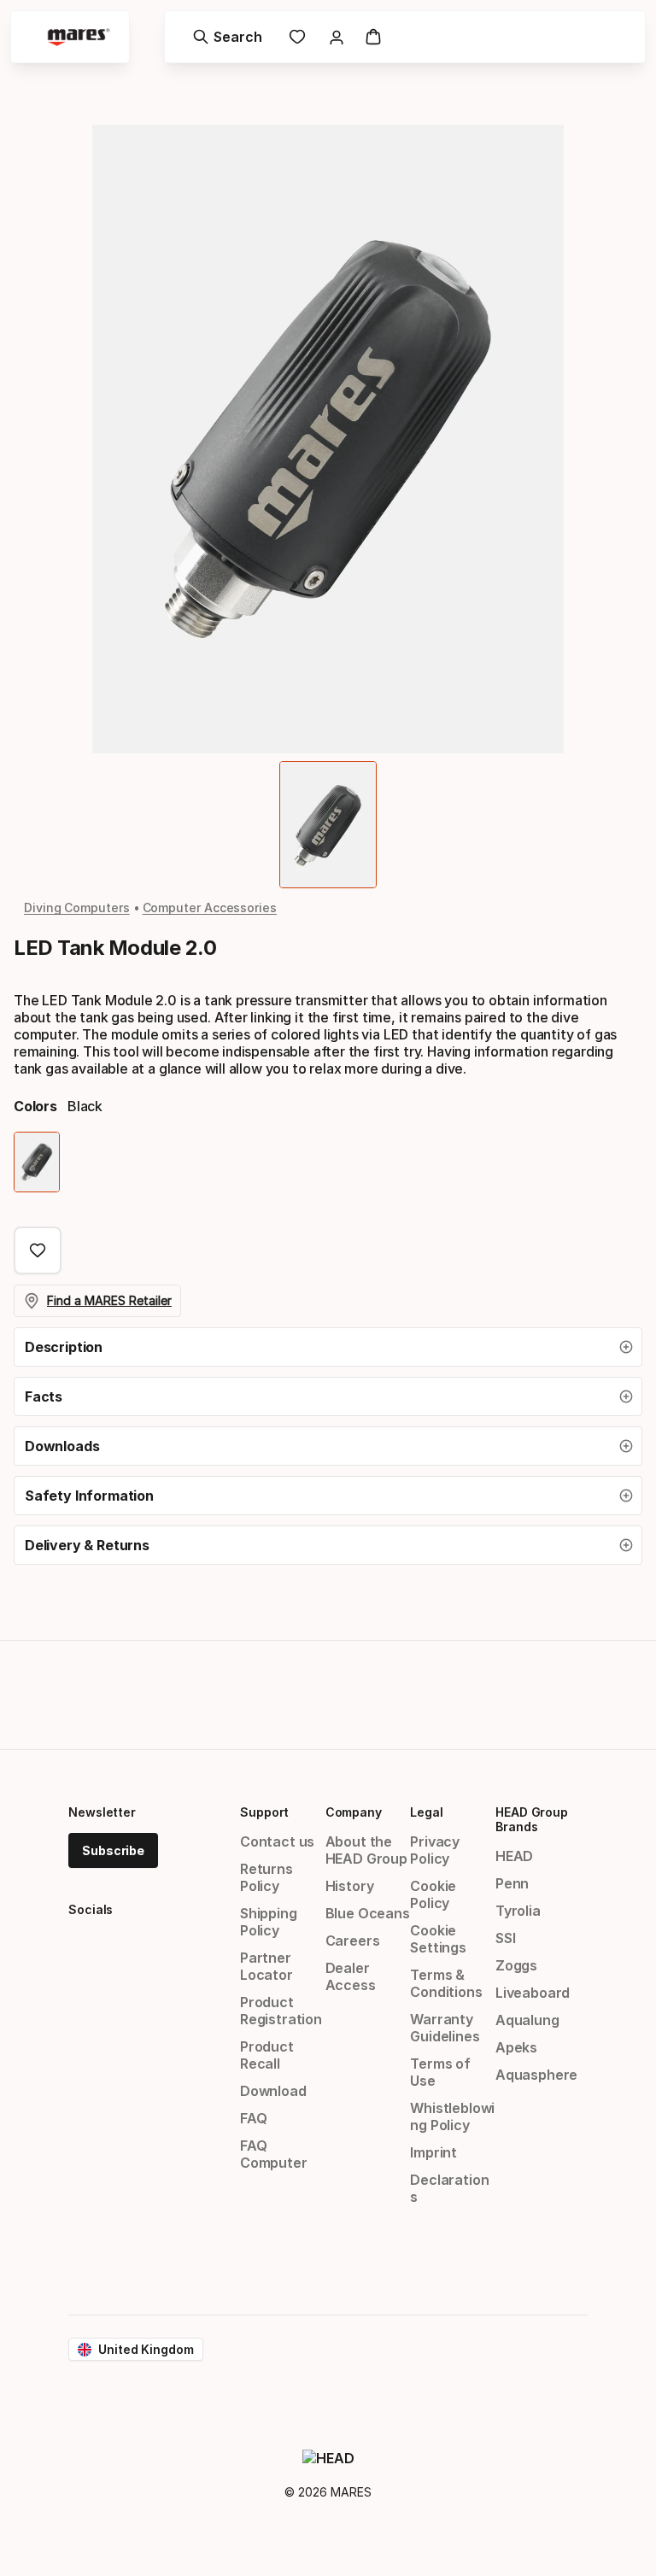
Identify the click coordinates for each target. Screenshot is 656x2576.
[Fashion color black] (37, 1162)
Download (273, 2091)
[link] (297, 37)
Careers (353, 1941)
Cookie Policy (433, 1894)
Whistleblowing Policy (452, 2116)
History (350, 1886)
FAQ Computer (274, 2154)
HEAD (514, 1856)
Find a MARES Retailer (109, 1300)
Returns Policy (266, 1877)
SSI (505, 1938)
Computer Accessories (210, 907)
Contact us (277, 1841)
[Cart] (373, 37)
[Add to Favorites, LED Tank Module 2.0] (38, 1250)
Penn (512, 1883)
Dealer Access (351, 1976)
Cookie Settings (438, 1939)
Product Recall (267, 2055)
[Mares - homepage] (79, 37)
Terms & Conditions (446, 1983)
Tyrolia (518, 1911)
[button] (328, 1347)
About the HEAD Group (366, 1850)
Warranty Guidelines (445, 2028)
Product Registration (281, 2011)
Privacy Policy (435, 1850)
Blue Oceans (368, 1913)
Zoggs (516, 1965)
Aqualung (527, 2020)
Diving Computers (77, 907)
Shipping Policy (269, 1922)
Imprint (433, 2152)
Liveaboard (533, 1993)
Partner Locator (266, 1966)
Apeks (516, 2047)
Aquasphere (536, 2075)
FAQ (253, 2118)
